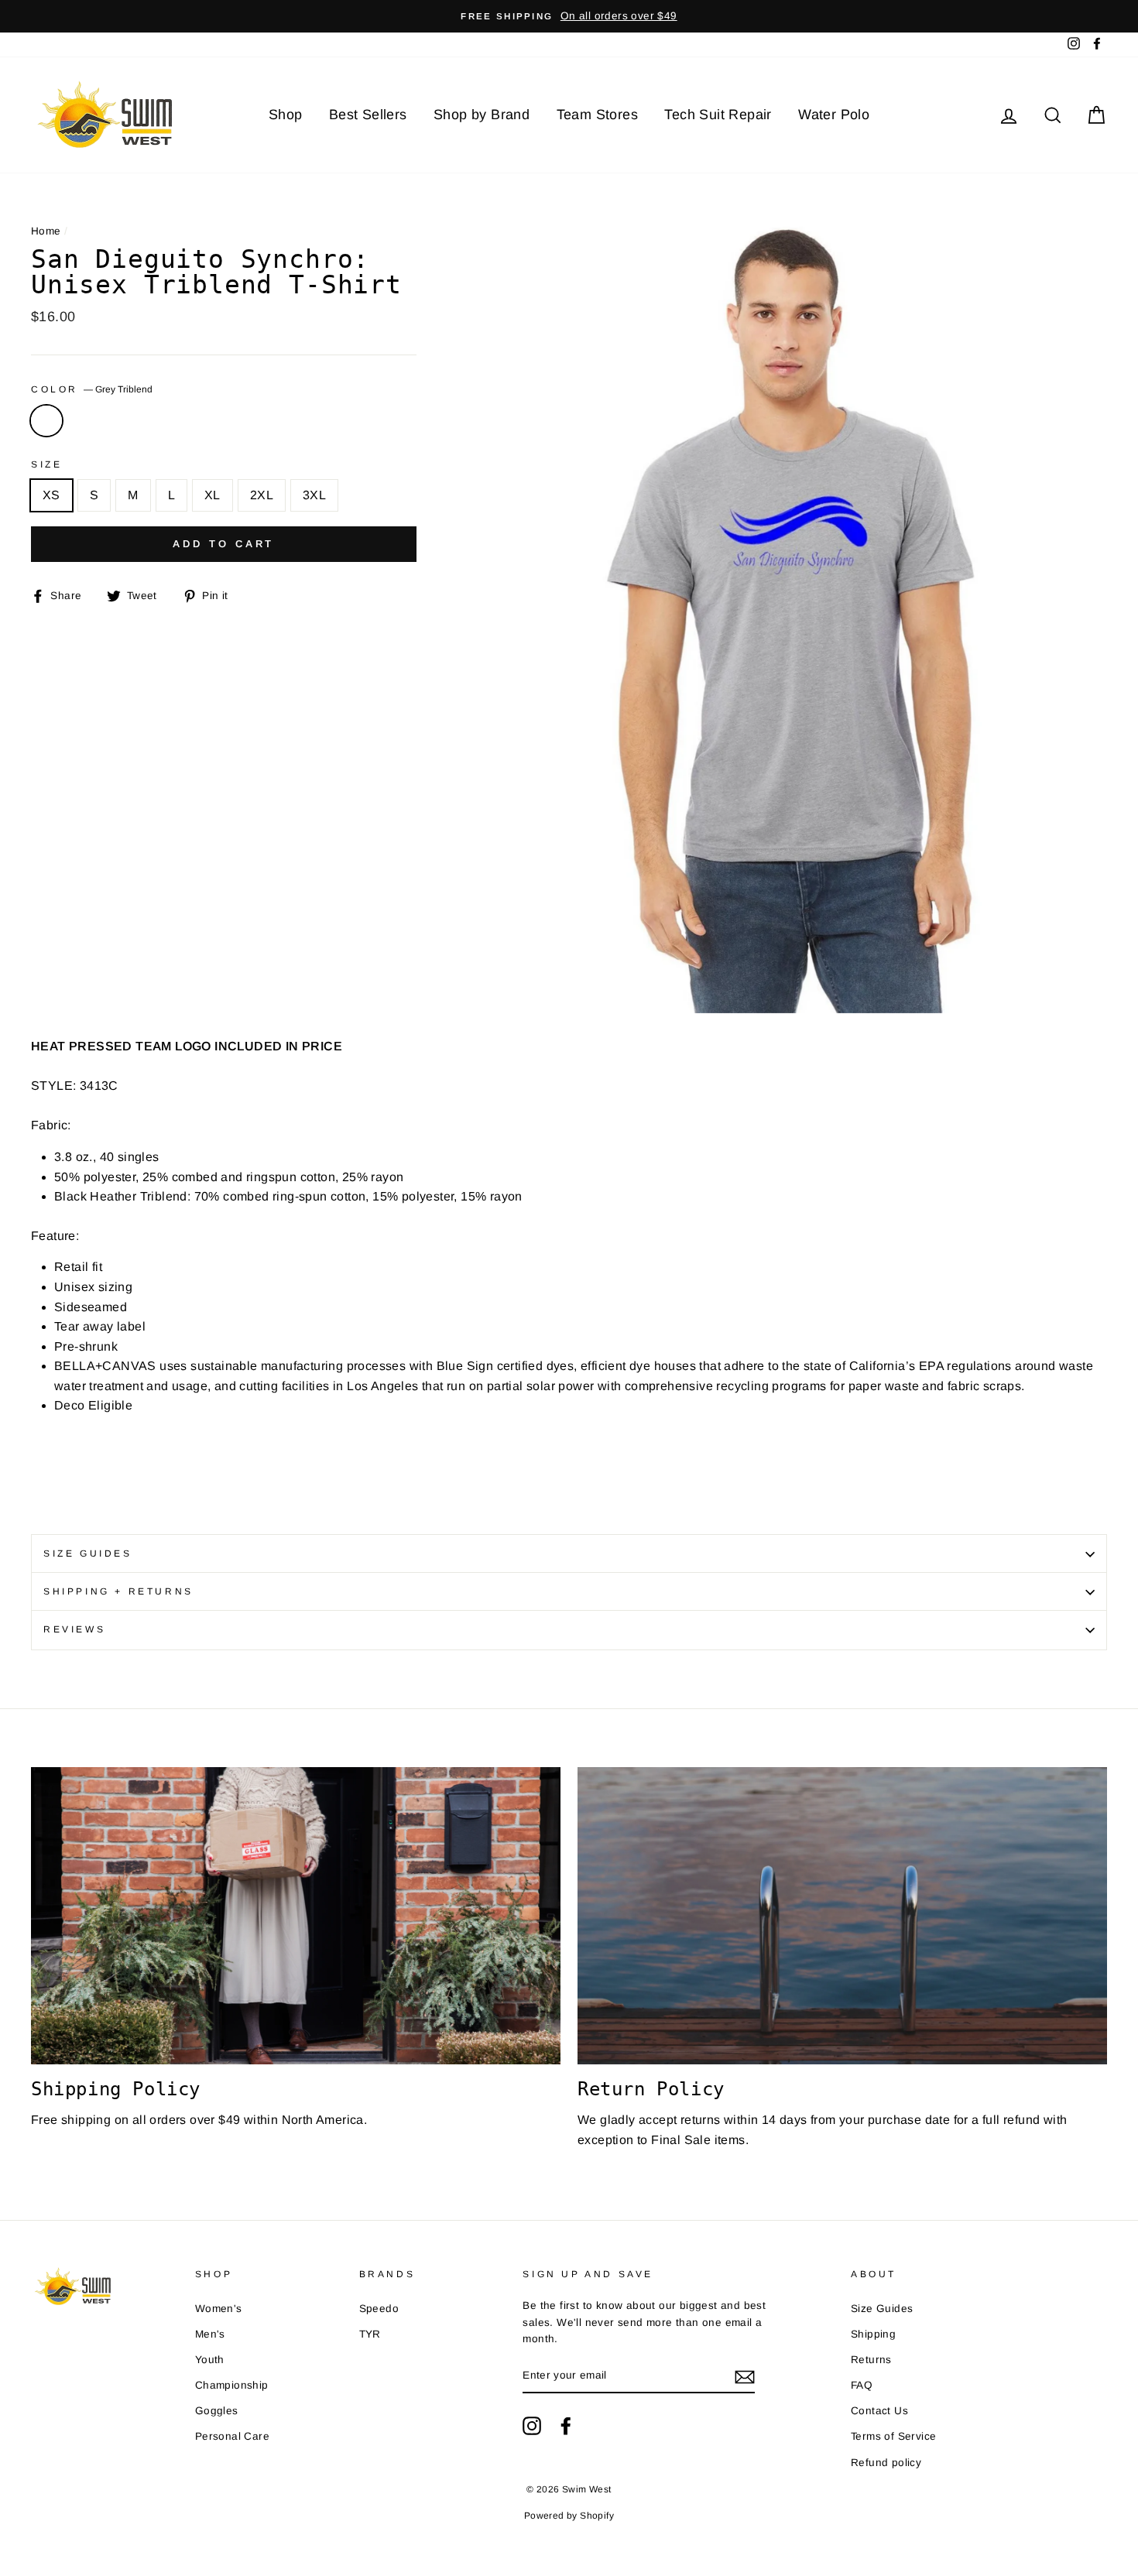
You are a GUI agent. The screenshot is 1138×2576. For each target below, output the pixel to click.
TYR (370, 2334)
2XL (262, 495)
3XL (314, 495)
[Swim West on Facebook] (566, 2426)
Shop (286, 115)
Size (46, 464)
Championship (232, 2385)
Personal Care (232, 2436)
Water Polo (834, 115)
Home (46, 231)
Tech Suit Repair (718, 115)
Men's (210, 2334)
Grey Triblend (46, 421)
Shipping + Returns (118, 1591)
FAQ (862, 2385)
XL (213, 495)
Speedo (379, 2309)
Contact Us (879, 2411)
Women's (219, 2309)
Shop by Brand (482, 115)
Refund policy (886, 2463)
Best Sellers (368, 115)
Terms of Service (893, 2436)
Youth (210, 2360)
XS (51, 495)
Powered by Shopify (569, 2516)
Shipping (873, 2334)
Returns (871, 2360)
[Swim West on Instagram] (532, 2426)
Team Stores (597, 115)
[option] (569, 16)
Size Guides (88, 1553)
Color (92, 389)
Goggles (217, 2411)
